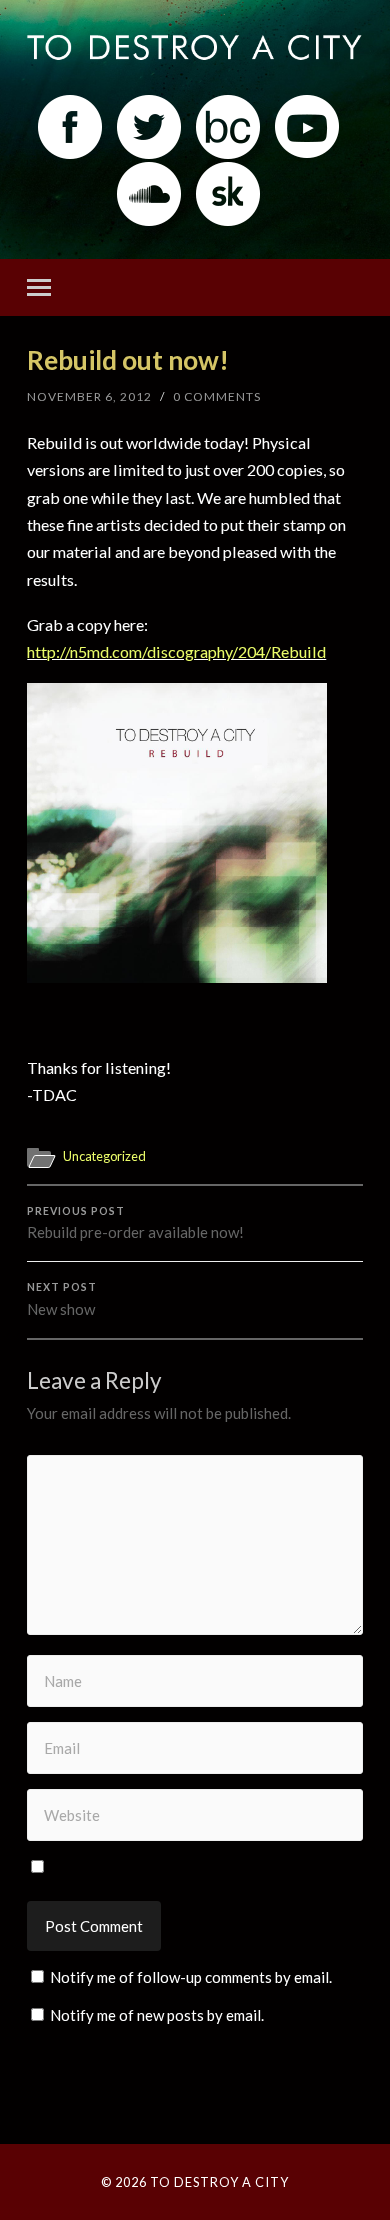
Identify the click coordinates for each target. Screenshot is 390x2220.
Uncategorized (104, 1156)
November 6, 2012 (89, 396)
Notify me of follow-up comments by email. (191, 1977)
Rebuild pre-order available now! (135, 1223)
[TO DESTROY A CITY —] (194, 48)
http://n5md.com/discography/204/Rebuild (176, 651)
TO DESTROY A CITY (219, 2182)
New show (62, 1299)
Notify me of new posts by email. (157, 2015)
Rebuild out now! (128, 360)
